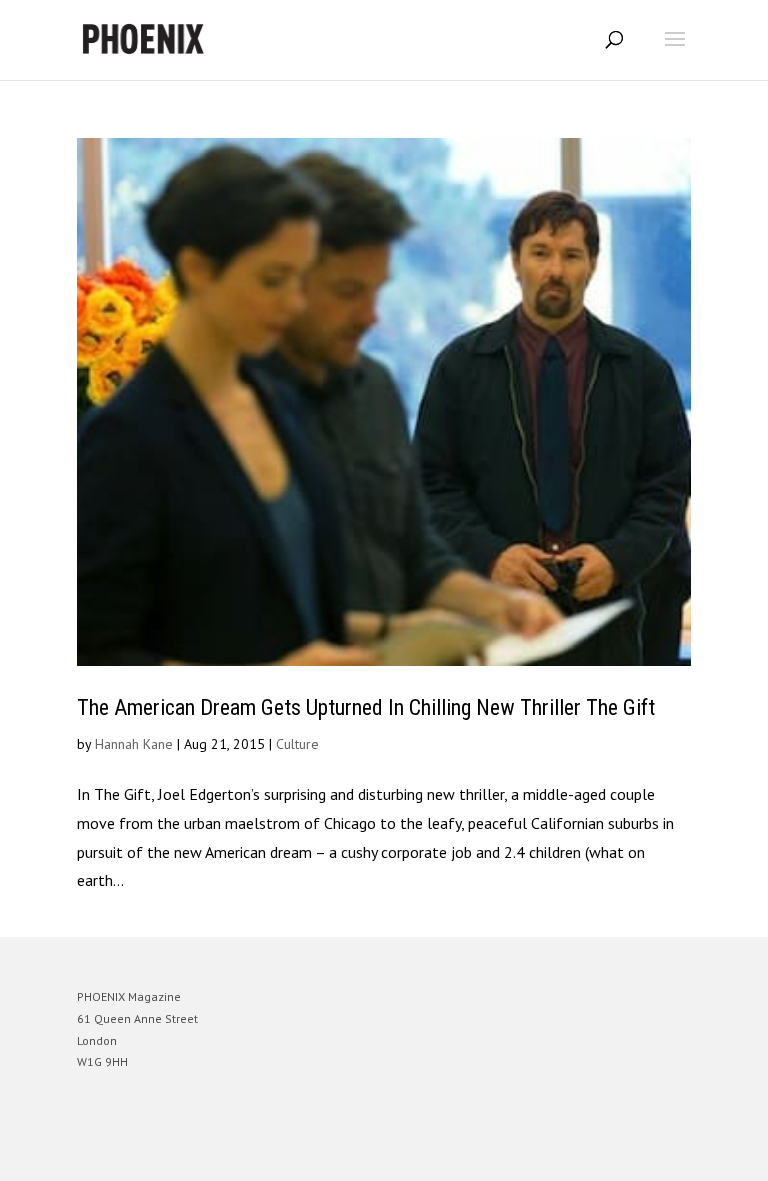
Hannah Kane (134, 744)
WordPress (480, 1150)
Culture (297, 744)
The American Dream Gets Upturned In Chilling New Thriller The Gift (366, 707)
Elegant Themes (356, 1150)
